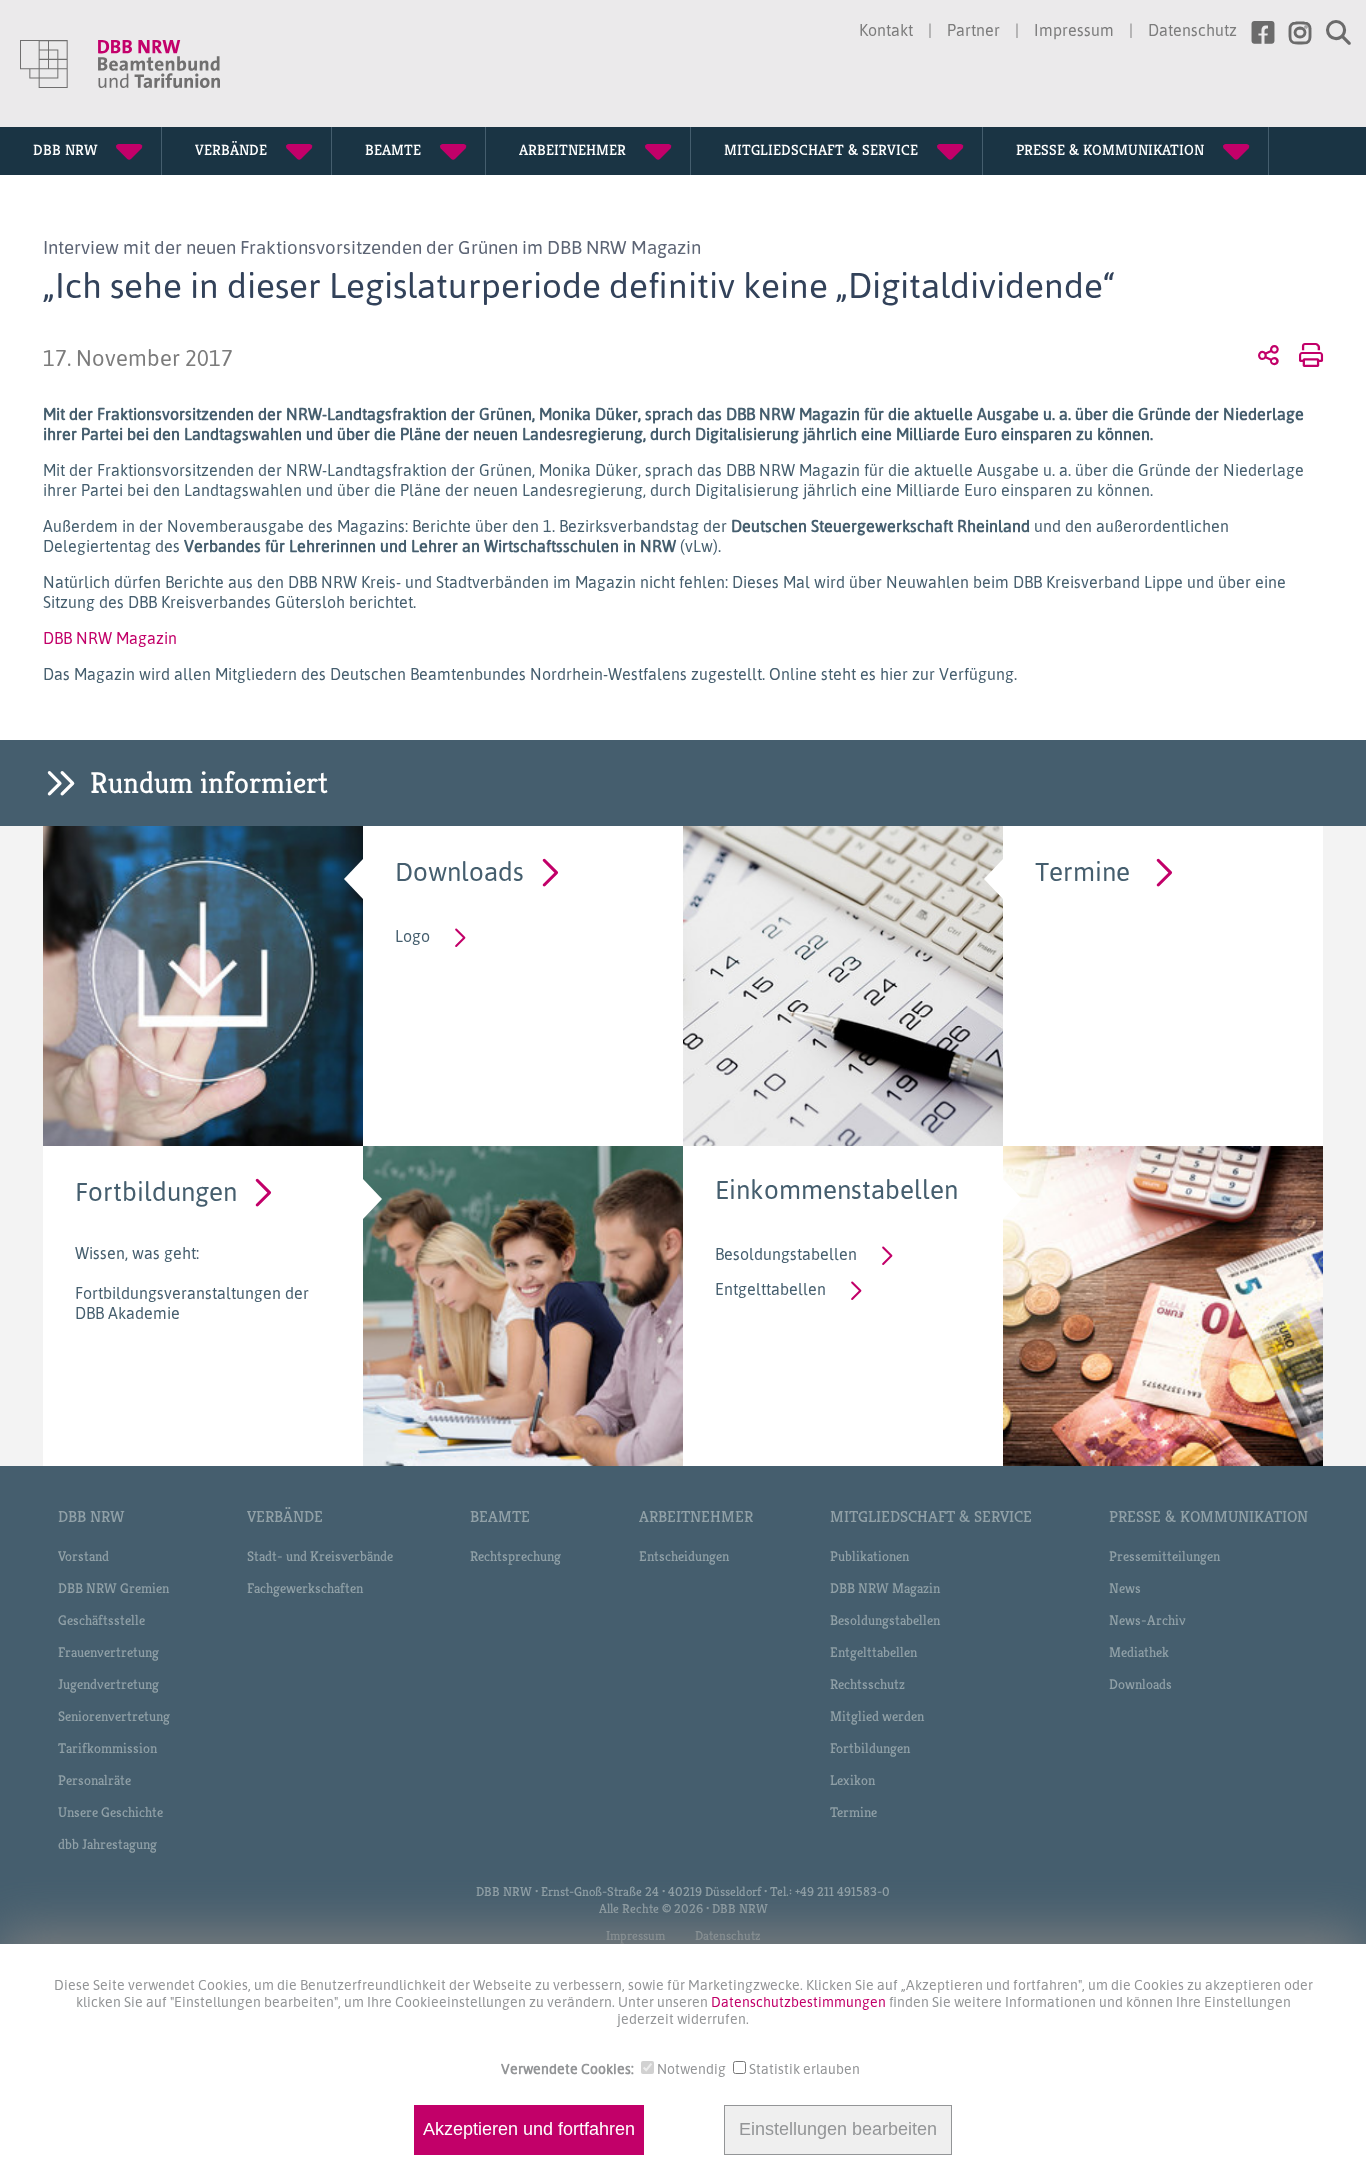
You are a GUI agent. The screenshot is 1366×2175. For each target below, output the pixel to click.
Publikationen (869, 1556)
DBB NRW (91, 1516)
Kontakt (886, 30)
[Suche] (1331, 33)
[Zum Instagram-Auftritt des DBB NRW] (1292, 33)
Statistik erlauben (804, 2068)
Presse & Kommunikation (1208, 1516)
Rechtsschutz (867, 1684)
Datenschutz (1192, 30)
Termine (1082, 870)
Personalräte (94, 1780)
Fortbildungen (156, 1190)
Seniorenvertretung (114, 1716)
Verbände (285, 1516)
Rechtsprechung (515, 1556)
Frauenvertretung (108, 1652)
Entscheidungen (684, 1556)
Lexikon (852, 1780)
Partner (973, 30)
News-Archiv (1147, 1620)
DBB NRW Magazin (110, 638)
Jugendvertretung (108, 1684)
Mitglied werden (877, 1716)
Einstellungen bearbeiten (838, 2130)
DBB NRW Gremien (113, 1588)
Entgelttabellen (770, 1289)
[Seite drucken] (1307, 354)
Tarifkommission (107, 1748)
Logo (412, 936)
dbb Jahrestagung (107, 1844)
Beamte (500, 1516)
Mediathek (1139, 1652)
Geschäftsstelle (101, 1620)
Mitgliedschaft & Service (931, 1516)
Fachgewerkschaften (305, 1588)
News (1125, 1588)
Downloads (459, 870)
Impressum (1074, 30)
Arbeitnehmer (696, 1516)
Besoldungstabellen (786, 1254)
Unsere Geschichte (110, 1812)
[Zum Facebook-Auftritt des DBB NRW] (1255, 33)
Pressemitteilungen (1164, 1556)
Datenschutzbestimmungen (800, 2001)
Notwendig (691, 2068)
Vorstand (83, 1556)
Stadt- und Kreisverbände (320, 1556)
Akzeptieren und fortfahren (529, 2130)
